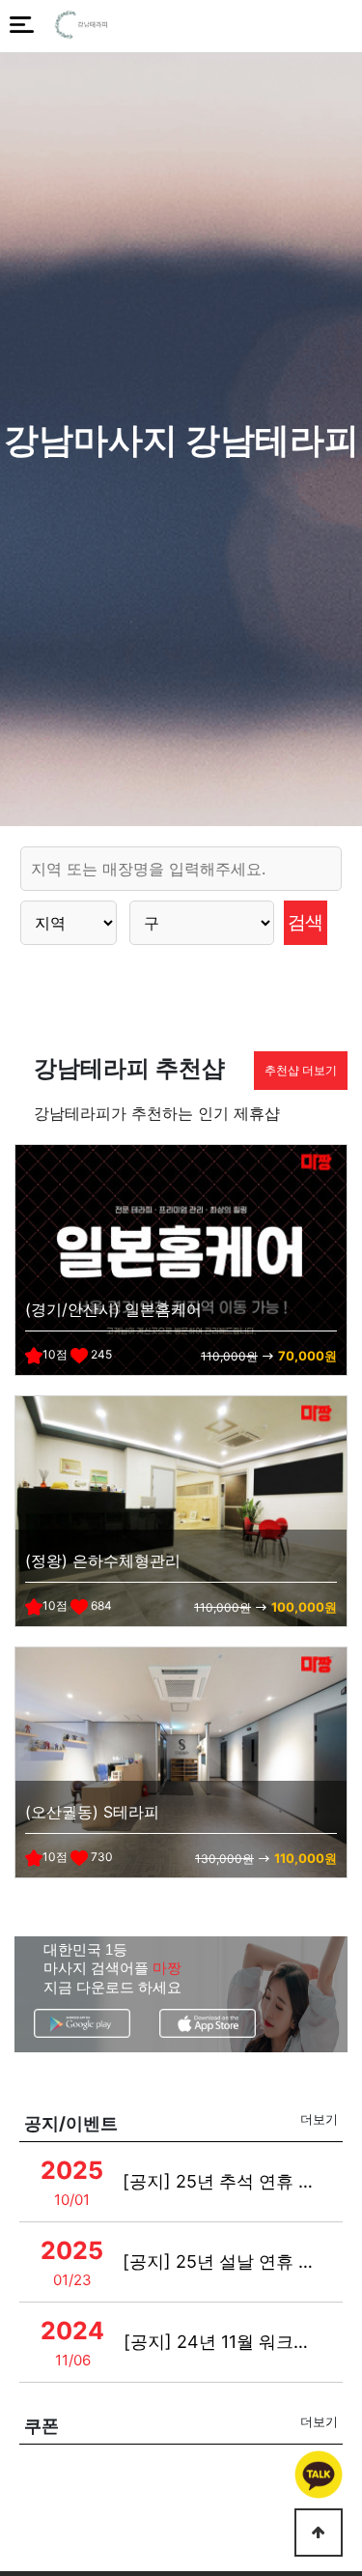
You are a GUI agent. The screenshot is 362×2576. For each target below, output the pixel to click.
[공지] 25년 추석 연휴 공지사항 (222, 2181)
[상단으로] (319, 2533)
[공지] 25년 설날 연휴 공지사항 (222, 2261)
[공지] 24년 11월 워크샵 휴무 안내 (223, 2342)
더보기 (319, 2119)
